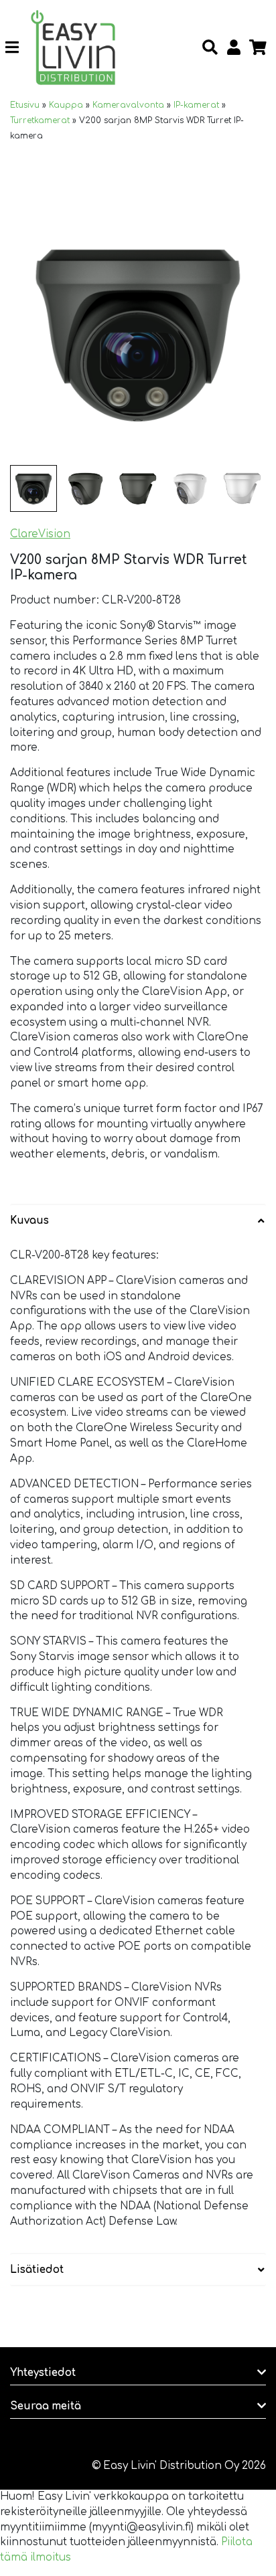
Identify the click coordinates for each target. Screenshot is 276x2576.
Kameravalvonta (128, 105)
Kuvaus (29, 1221)
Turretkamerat (40, 120)
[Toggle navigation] (17, 48)
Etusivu (25, 105)
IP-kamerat (196, 105)
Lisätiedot (37, 2270)
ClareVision (40, 534)
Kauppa (66, 105)
